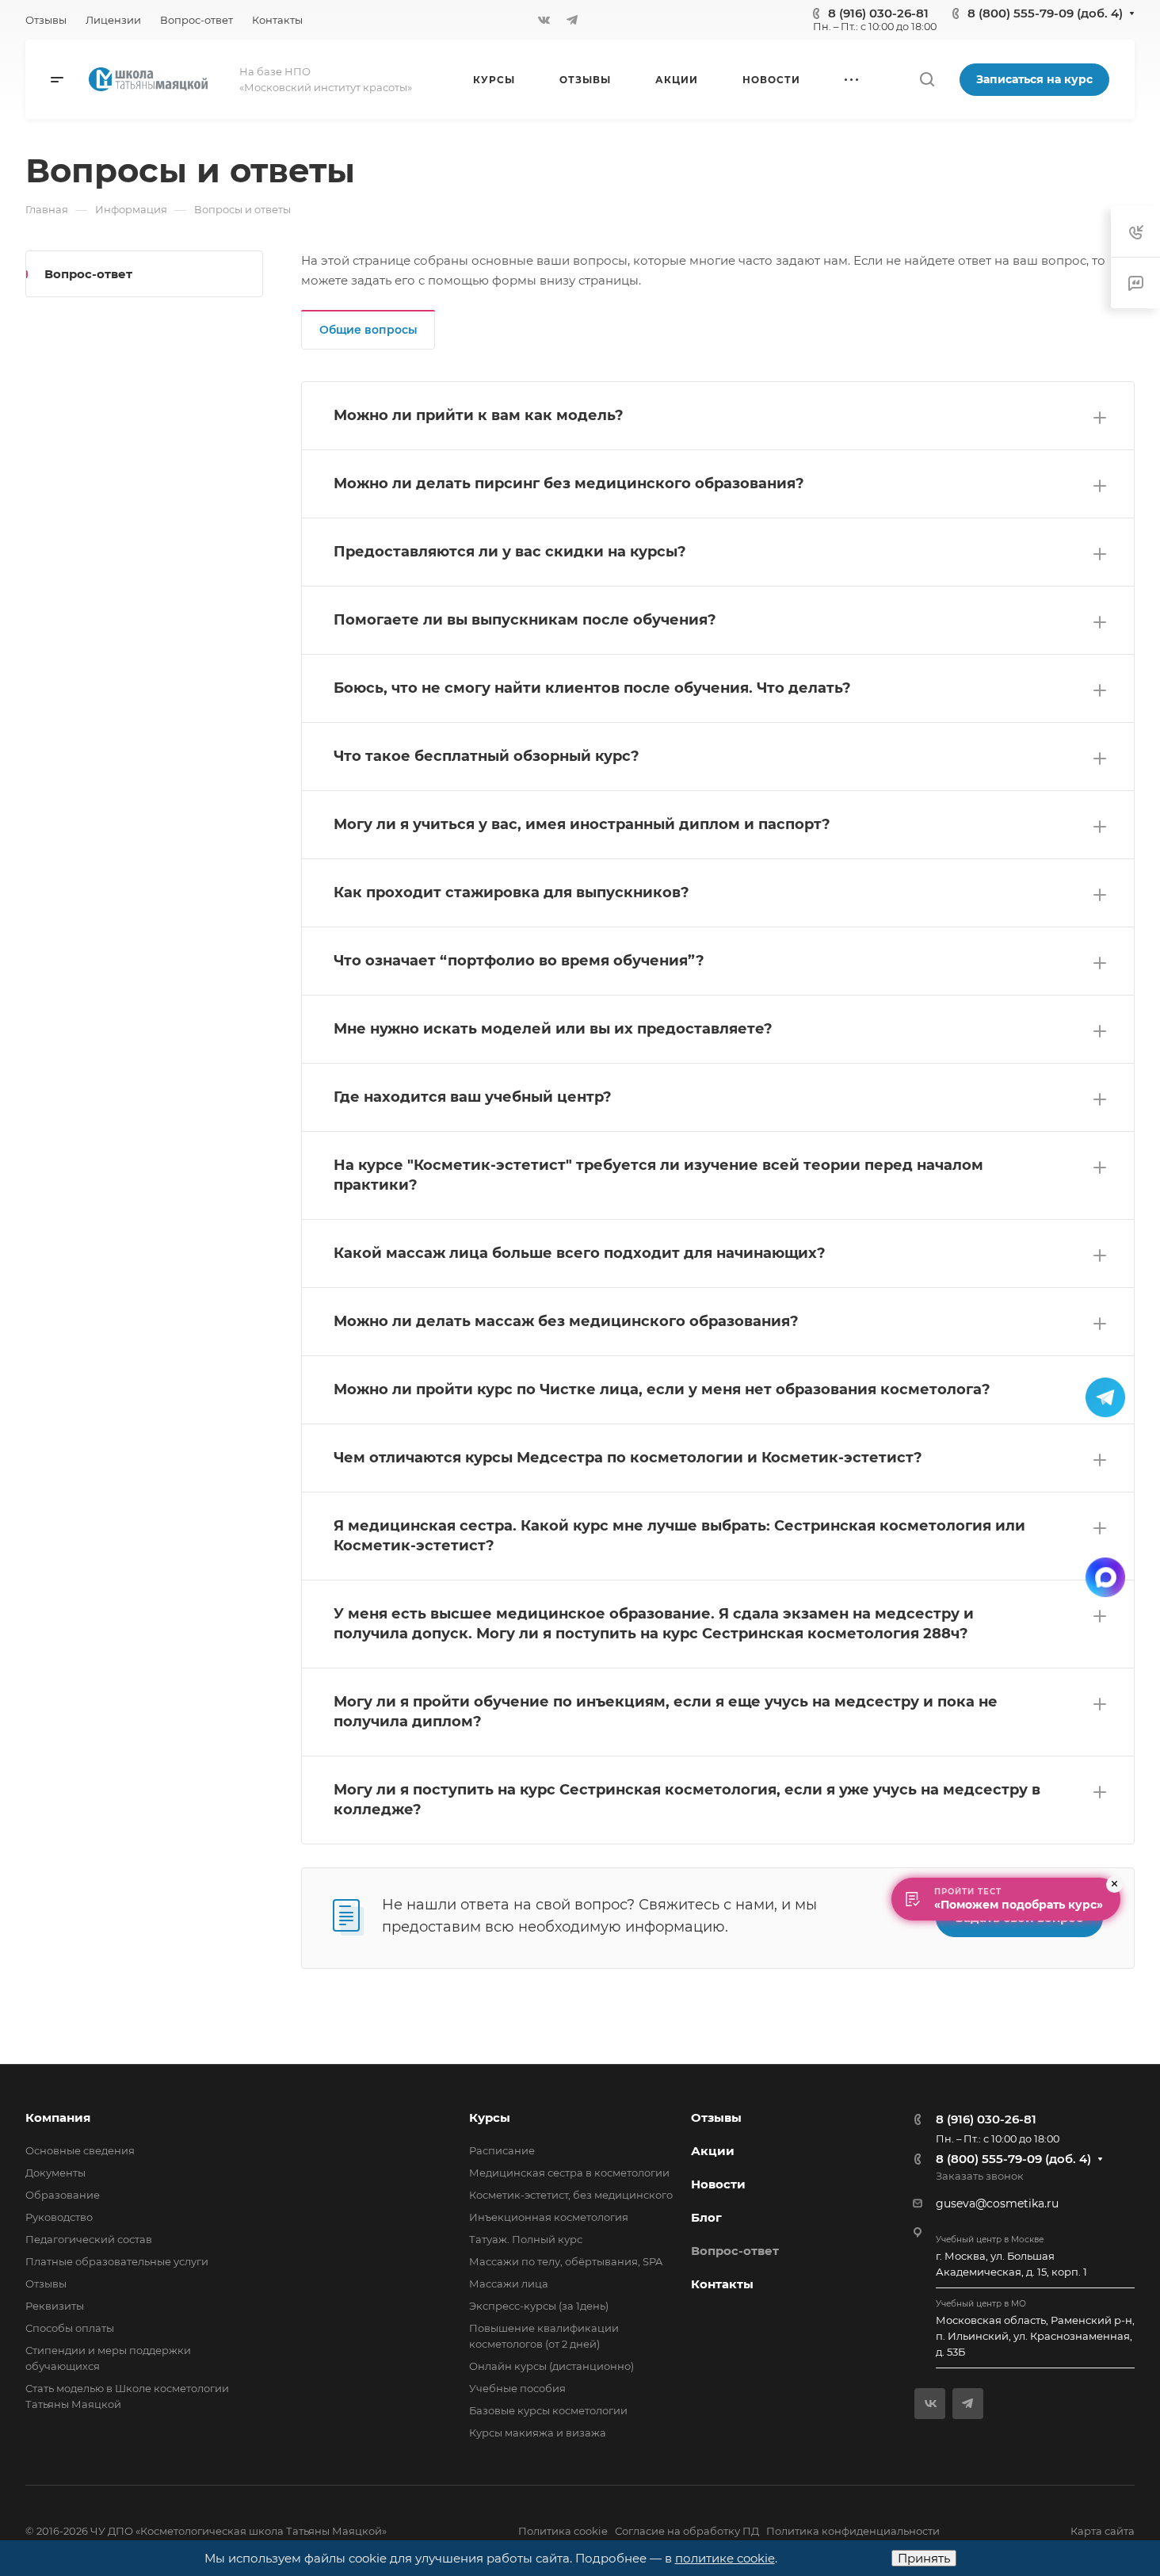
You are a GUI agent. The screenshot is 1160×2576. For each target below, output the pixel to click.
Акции (713, 2151)
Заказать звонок (980, 2176)
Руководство (59, 2217)
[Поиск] (927, 80)
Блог (706, 2217)
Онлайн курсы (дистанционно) (551, 2366)
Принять (924, 2558)
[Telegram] (572, 20)
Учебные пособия (517, 2388)
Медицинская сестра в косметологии (569, 2173)
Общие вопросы (368, 330)
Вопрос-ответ (88, 274)
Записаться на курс (1034, 79)
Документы (55, 2173)
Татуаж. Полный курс (526, 2239)
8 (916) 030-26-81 (878, 13)
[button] (718, 416)
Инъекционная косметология (549, 2217)
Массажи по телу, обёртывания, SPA (566, 2261)
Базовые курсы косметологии (548, 2410)
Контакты (722, 2284)
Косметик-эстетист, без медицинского (571, 2195)
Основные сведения (80, 2150)
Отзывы (46, 2284)
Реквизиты (55, 2306)
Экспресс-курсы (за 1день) (539, 2306)
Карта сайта (1103, 2531)
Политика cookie (563, 2531)
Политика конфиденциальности (853, 2531)
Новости (718, 2184)
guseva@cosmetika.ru (997, 2203)
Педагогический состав (89, 2239)
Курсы (490, 2117)
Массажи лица (509, 2284)
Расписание (502, 2150)
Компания (58, 2117)
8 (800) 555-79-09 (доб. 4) (1045, 13)
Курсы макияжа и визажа (538, 2433)
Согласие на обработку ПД (687, 2531)
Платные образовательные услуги (117, 2261)
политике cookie (725, 2558)
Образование (63, 2195)
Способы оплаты (70, 2328)
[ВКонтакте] (544, 20)
